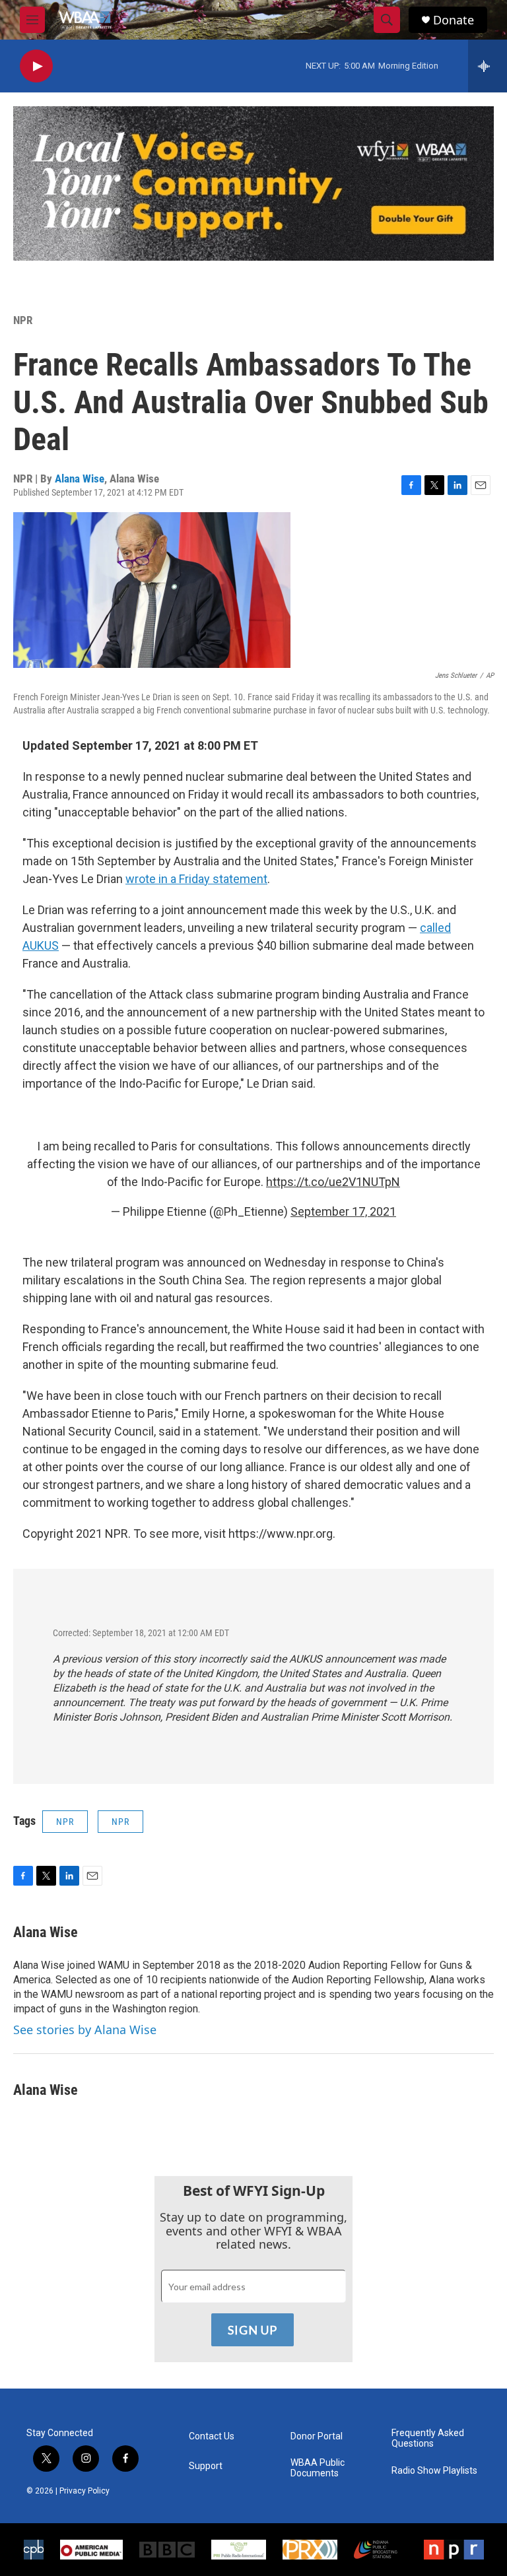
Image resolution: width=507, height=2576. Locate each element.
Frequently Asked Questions (428, 2438)
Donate (454, 20)
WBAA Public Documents (318, 2468)
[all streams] (488, 66)
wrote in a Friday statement (196, 879)
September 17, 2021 (343, 1211)
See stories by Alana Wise (85, 2030)
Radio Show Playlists (434, 2471)
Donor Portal (317, 2436)
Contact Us (212, 2436)
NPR (23, 320)
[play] (36, 66)
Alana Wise (80, 479)
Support (206, 2466)
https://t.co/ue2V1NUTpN (333, 1182)
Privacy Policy (84, 2491)
